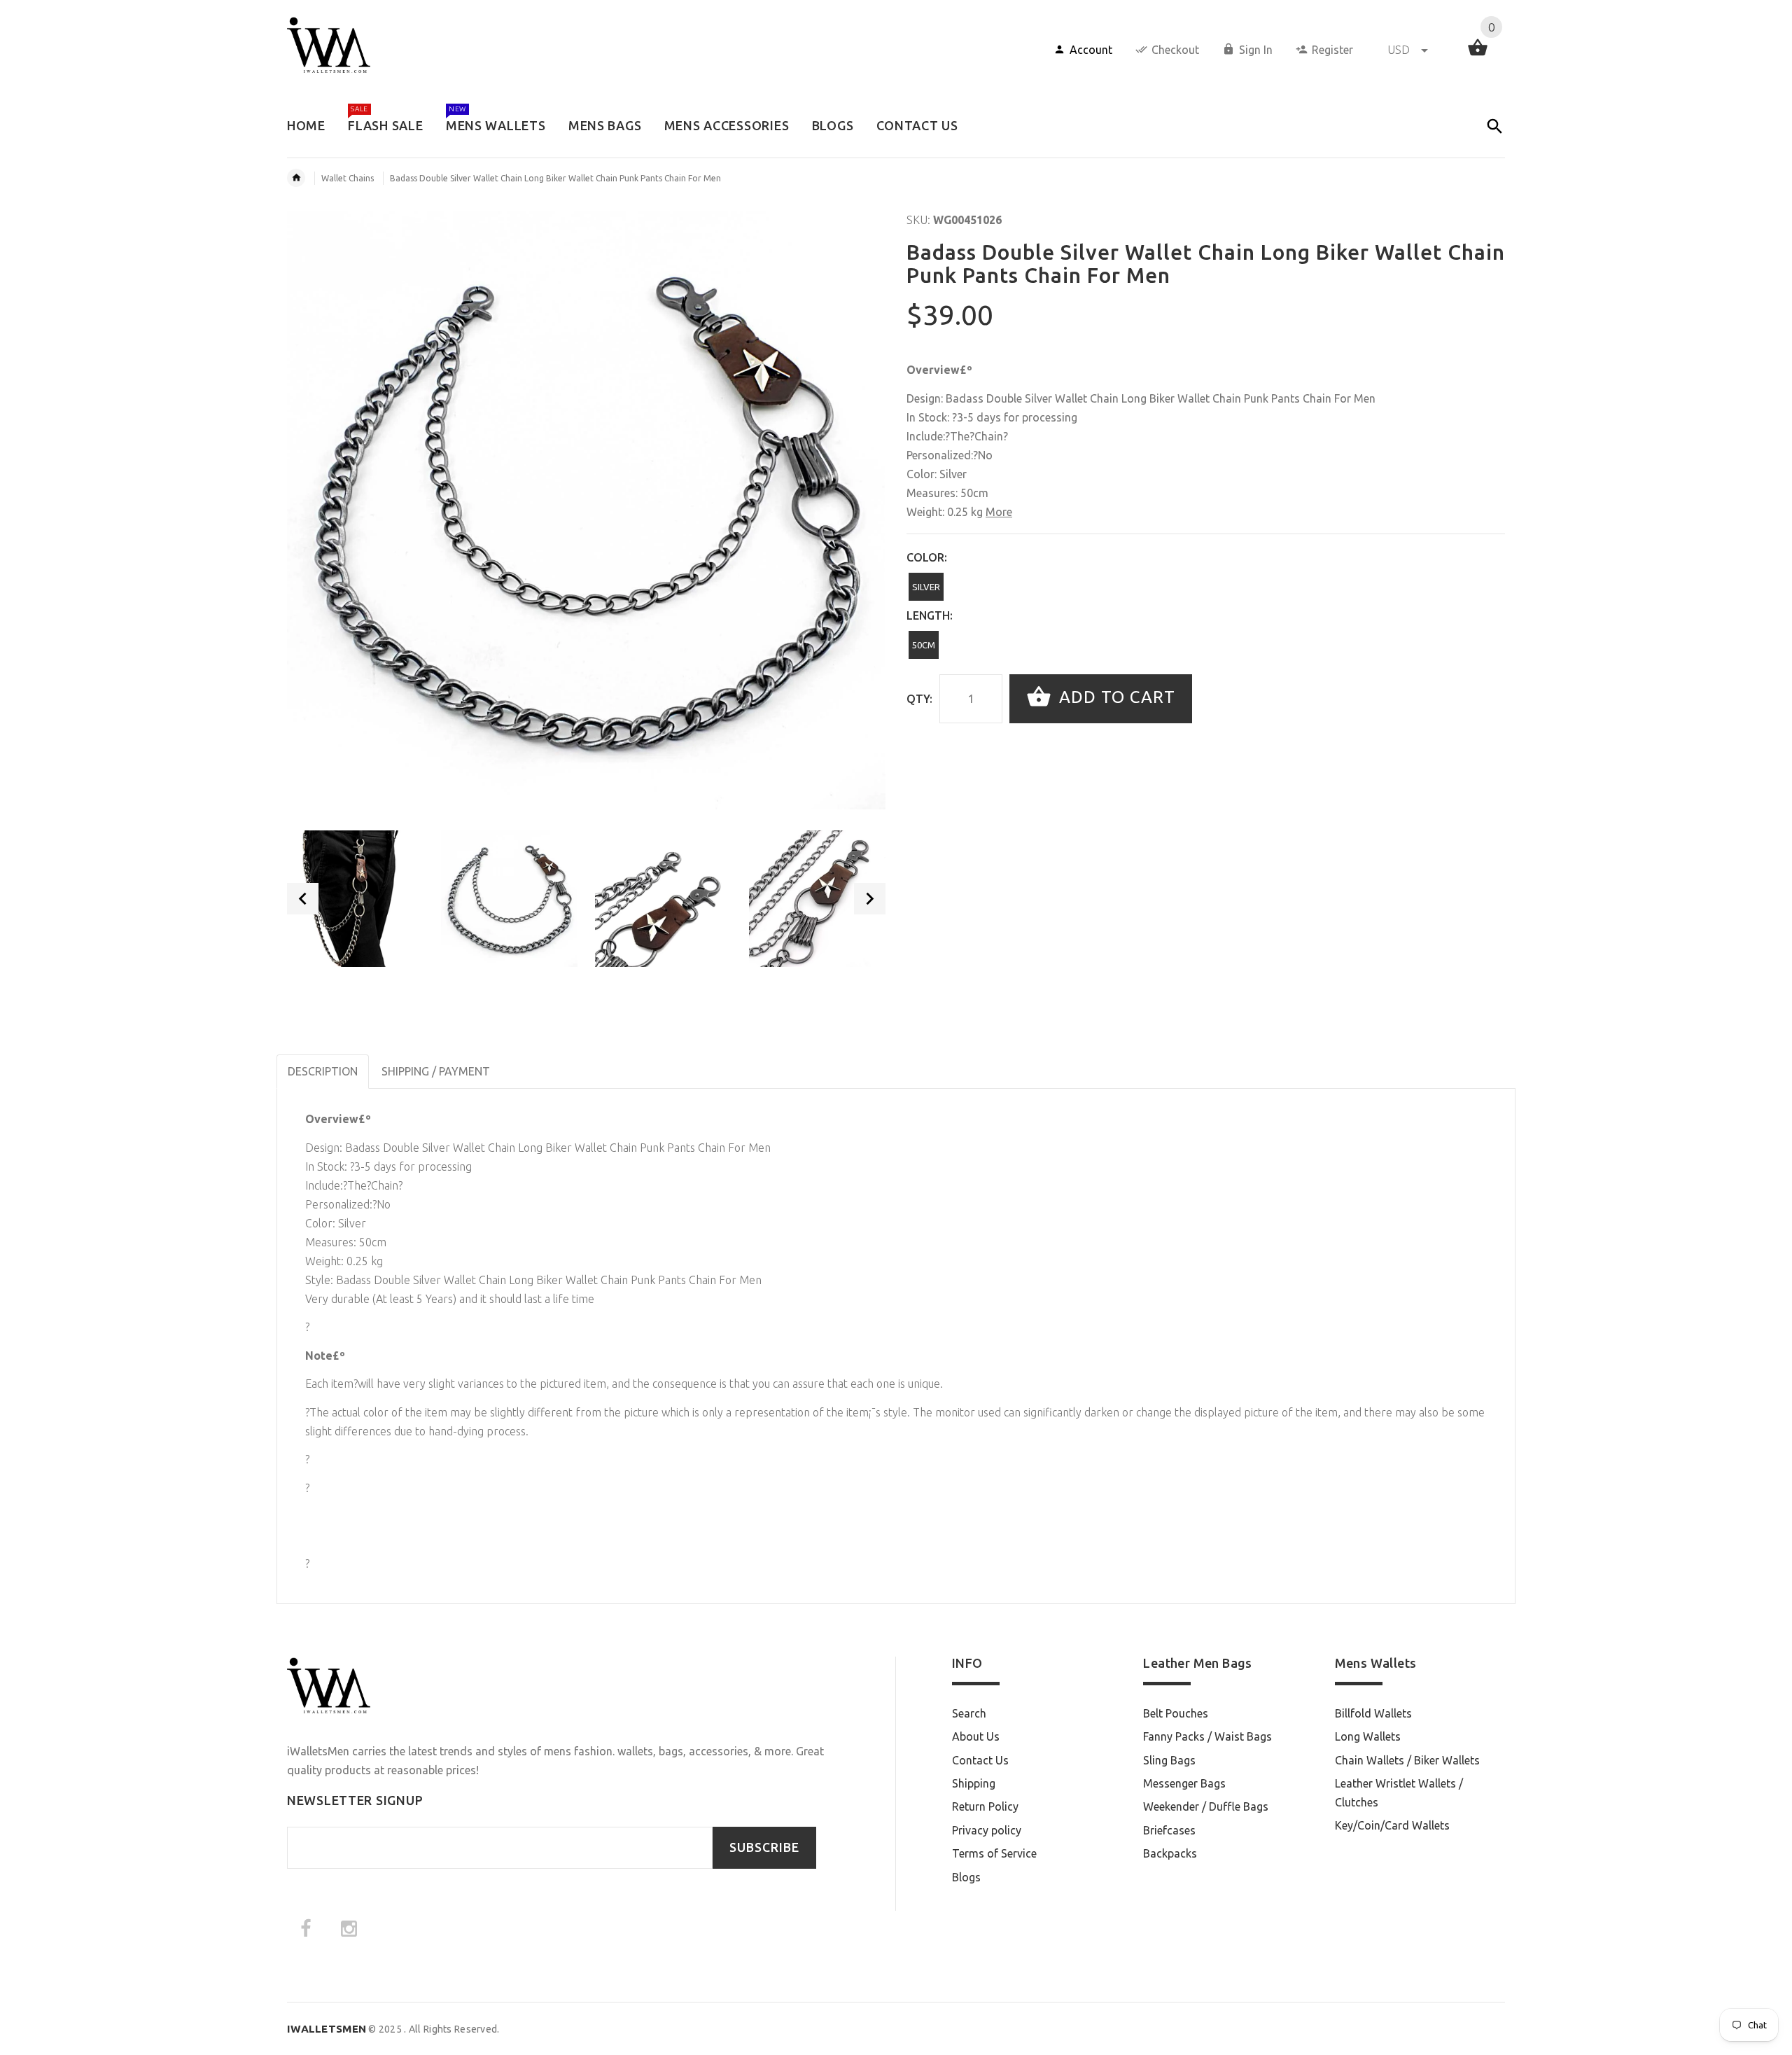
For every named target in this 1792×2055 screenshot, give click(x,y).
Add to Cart (1115, 697)
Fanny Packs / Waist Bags (1207, 1736)
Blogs (966, 1877)
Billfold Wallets (1373, 1713)
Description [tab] (323, 1071)
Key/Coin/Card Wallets (1392, 1825)
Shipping (974, 1783)
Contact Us (980, 1760)
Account (1091, 50)
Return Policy (985, 1806)
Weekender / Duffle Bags (1206, 1806)
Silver (926, 587)
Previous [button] (303, 899)
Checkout (1175, 50)
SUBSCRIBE (764, 1847)
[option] (355, 899)
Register (1332, 50)
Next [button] (870, 899)
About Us (976, 1736)
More (999, 512)
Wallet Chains (348, 178)
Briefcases (1169, 1830)
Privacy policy (987, 1830)
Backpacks (1170, 1853)
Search (969, 1713)
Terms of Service (994, 1853)
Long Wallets (1368, 1736)
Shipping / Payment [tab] (436, 1071)
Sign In (1256, 50)
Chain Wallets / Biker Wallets (1407, 1760)
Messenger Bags (1184, 1783)
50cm (924, 645)
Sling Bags (1169, 1760)
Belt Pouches (1176, 1713)
